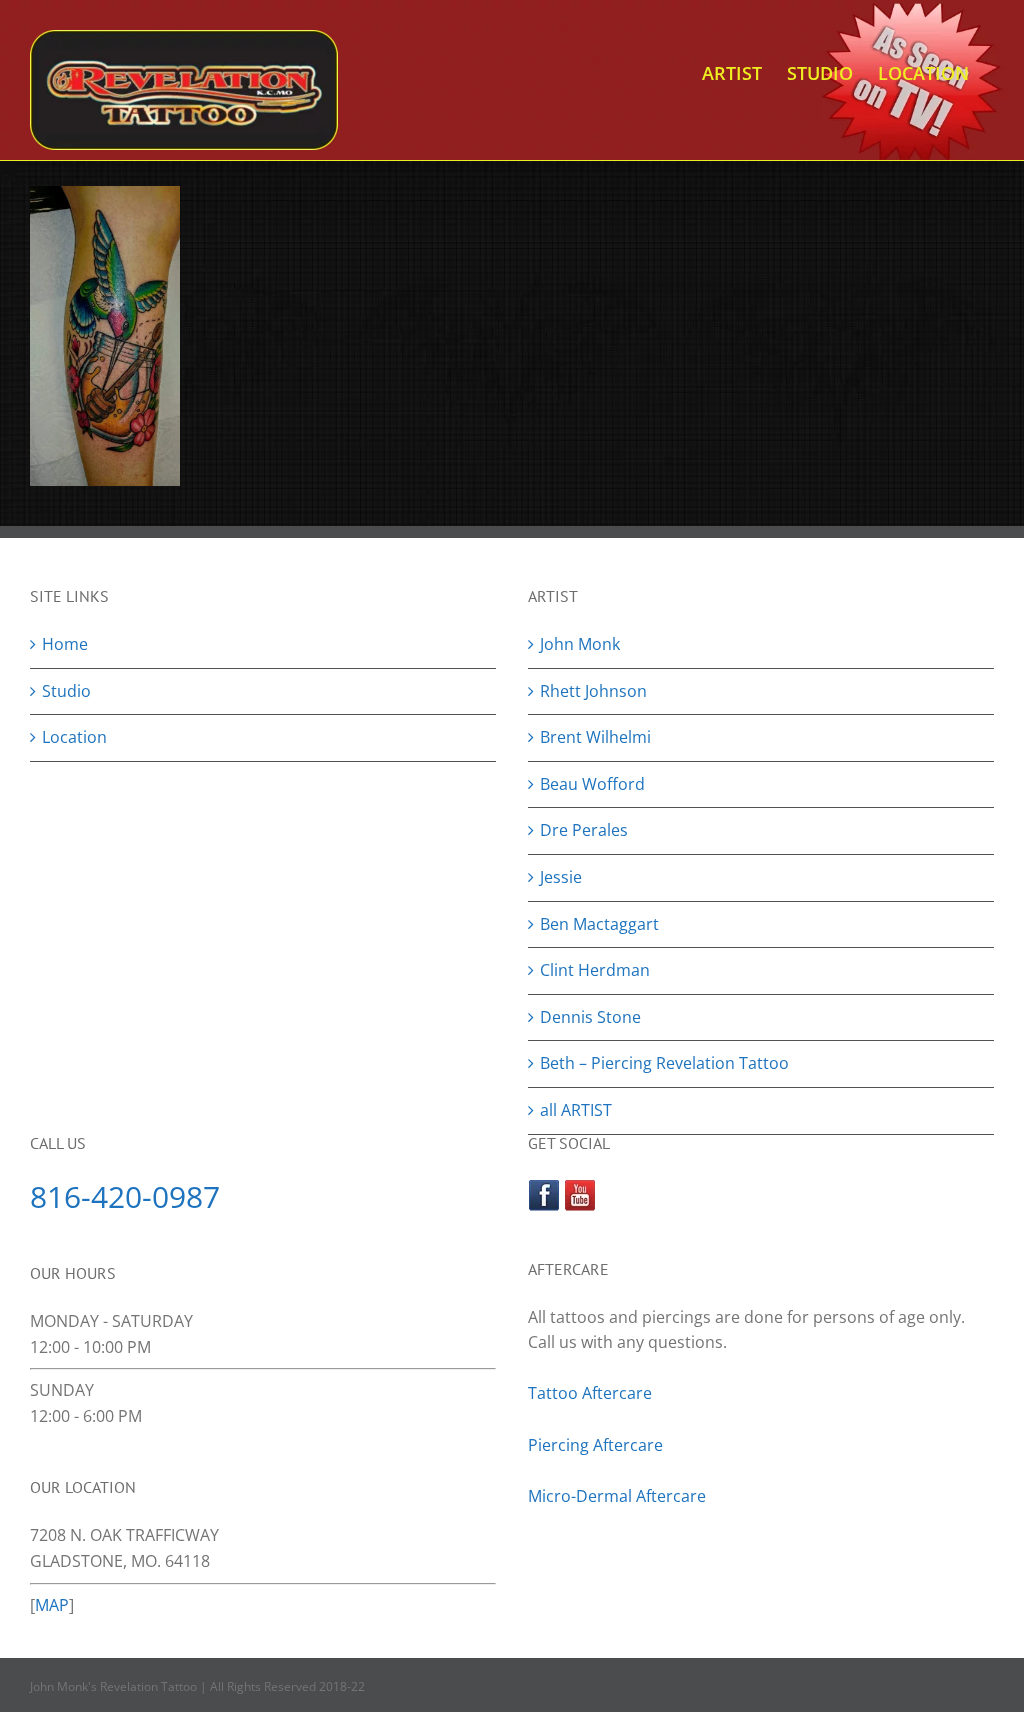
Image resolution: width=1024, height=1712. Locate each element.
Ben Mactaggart (599, 924)
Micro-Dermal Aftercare (617, 1496)
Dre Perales (584, 830)
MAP (52, 1605)
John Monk (580, 644)
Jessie (561, 877)
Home (65, 644)
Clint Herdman (595, 970)
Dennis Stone (590, 1017)
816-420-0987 (125, 1196)
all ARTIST (576, 1110)
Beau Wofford (592, 784)
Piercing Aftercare (597, 1445)
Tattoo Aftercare (590, 1393)
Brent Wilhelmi (595, 737)
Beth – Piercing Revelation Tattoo (664, 1063)
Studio (66, 691)
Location (74, 737)
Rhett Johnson (593, 691)
